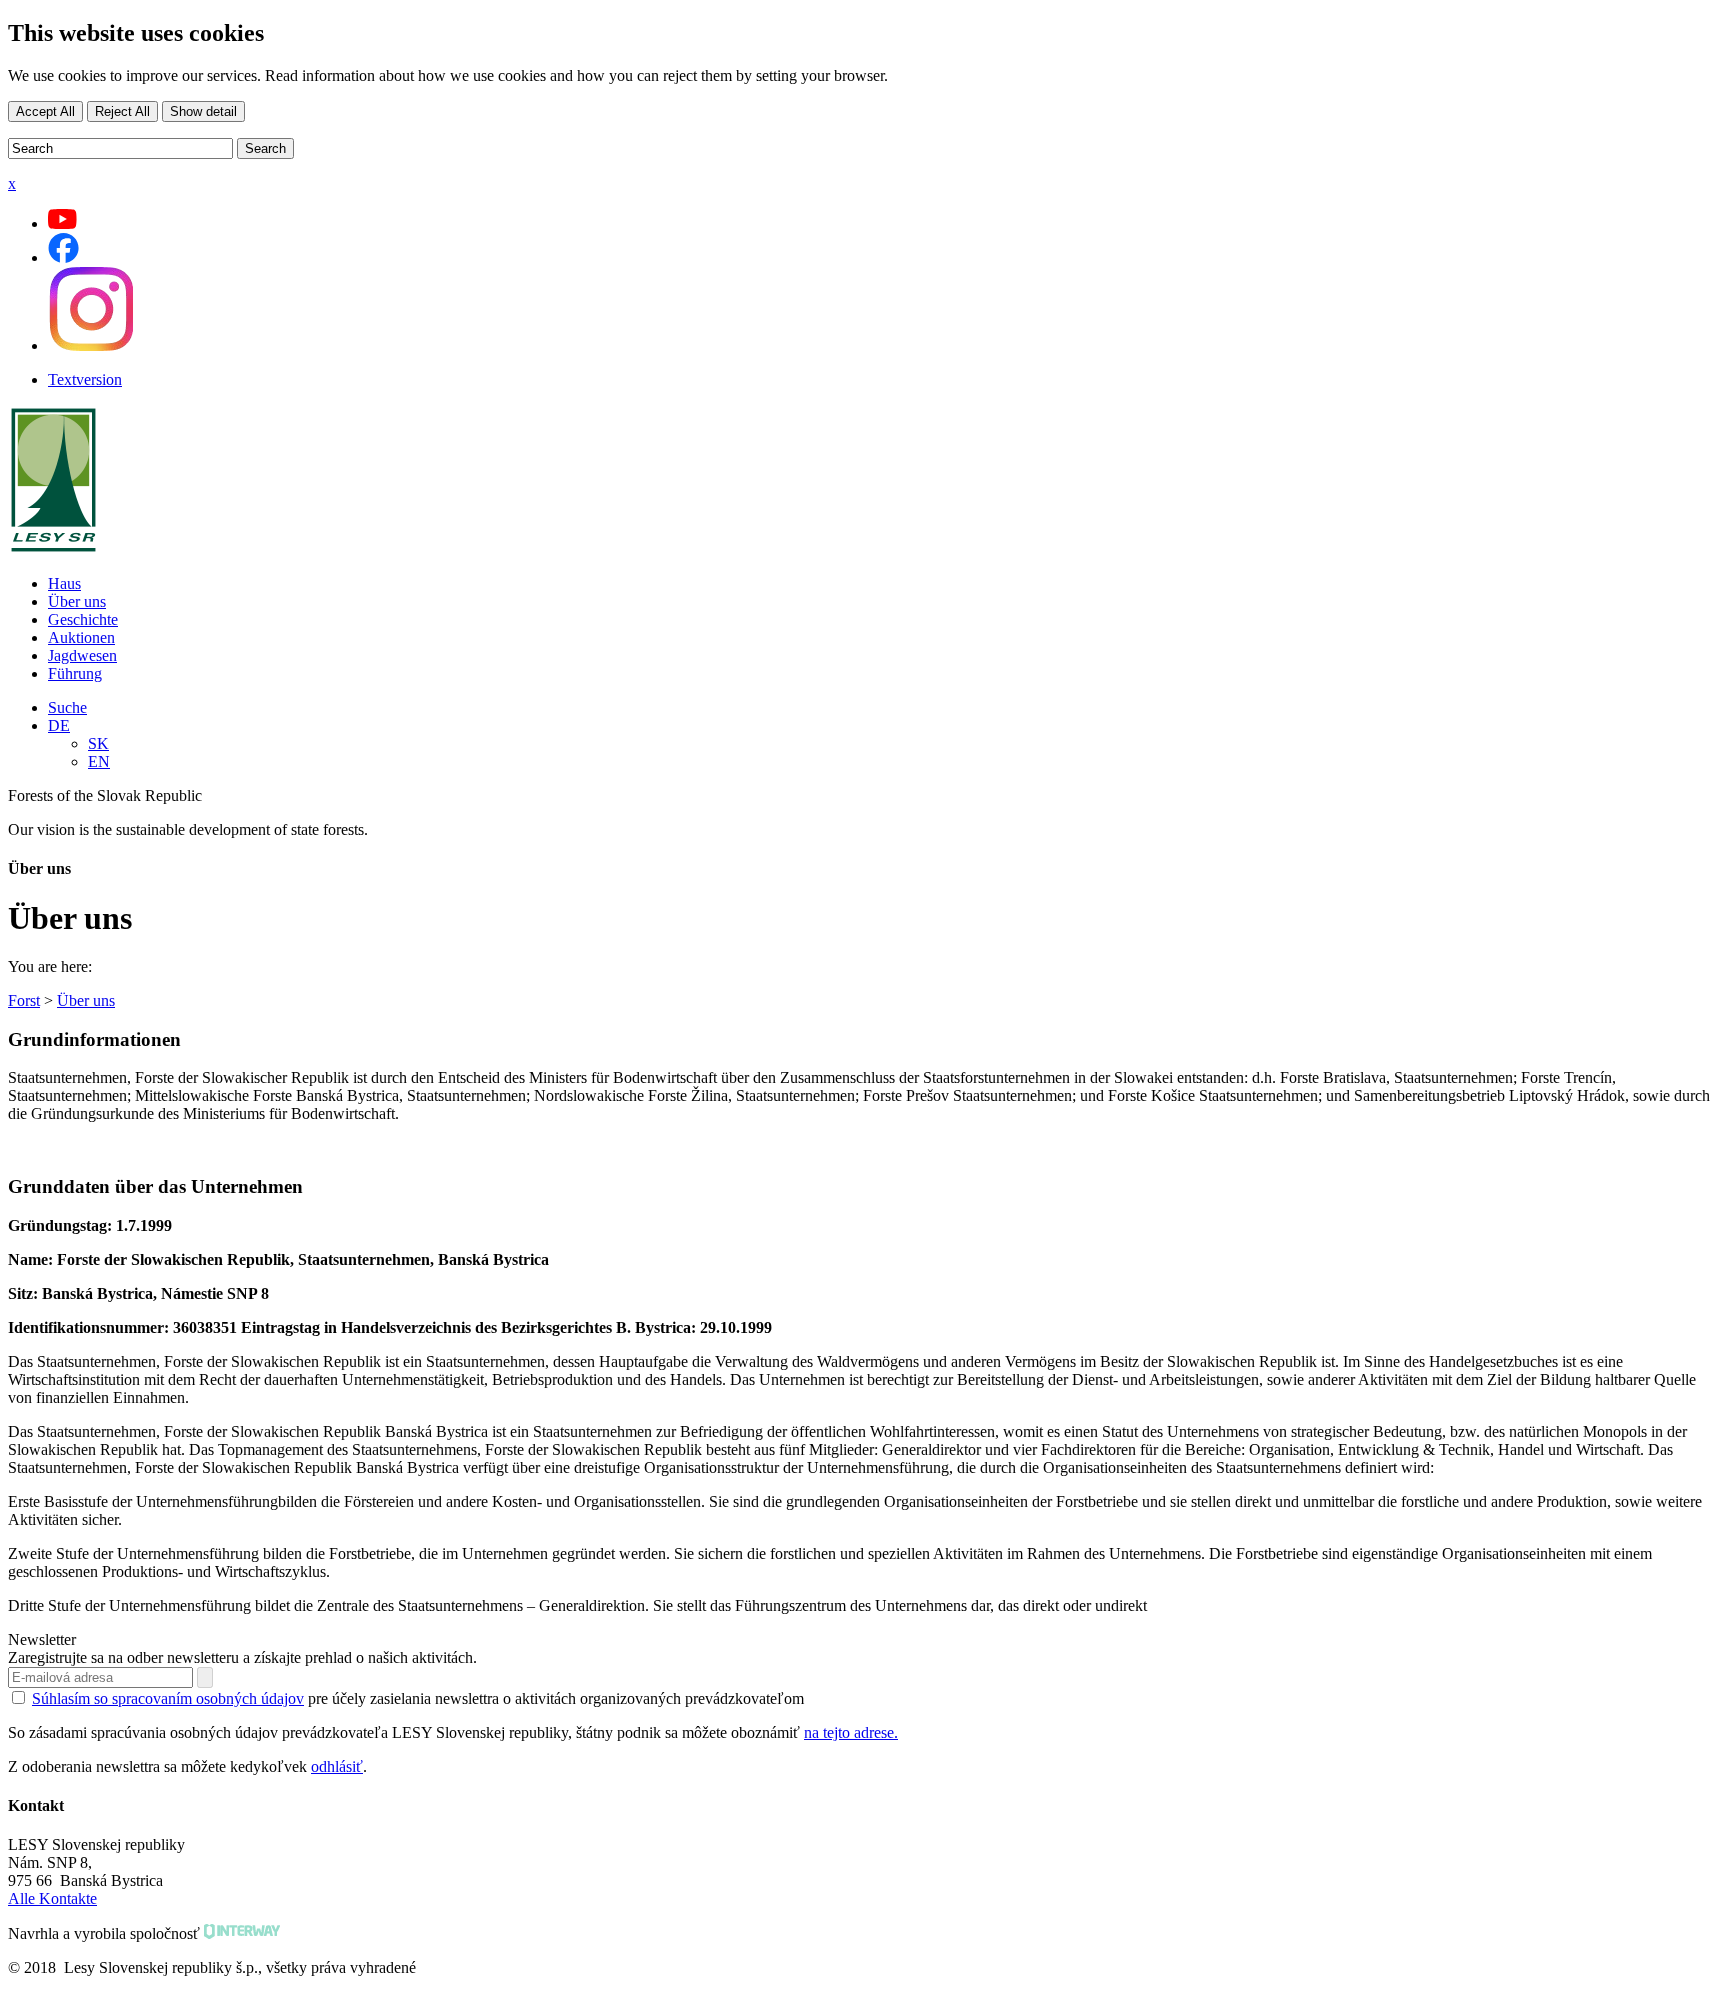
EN (99, 761)
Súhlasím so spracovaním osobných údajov (168, 1698)
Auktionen (81, 637)
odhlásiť (337, 1766)
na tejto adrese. (851, 1732)
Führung (75, 673)
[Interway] (242, 1933)
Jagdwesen (82, 655)
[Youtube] (62, 223)
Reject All (122, 111)
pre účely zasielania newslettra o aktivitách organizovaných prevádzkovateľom (418, 1698)
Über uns (77, 601)
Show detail (203, 111)
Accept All (45, 111)
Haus (64, 583)
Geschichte (83, 619)
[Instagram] (90, 345)
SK (98, 743)
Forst (24, 1000)
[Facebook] (63, 257)
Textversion (85, 379)
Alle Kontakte (52, 1898)
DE (59, 725)
